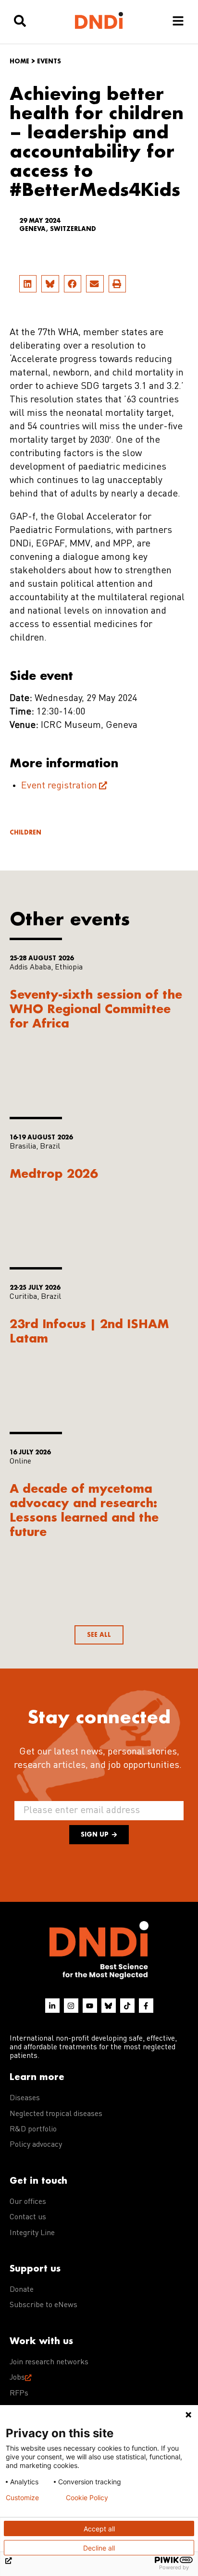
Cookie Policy (87, 2498)
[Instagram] (71, 2006)
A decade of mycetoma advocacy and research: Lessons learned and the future (84, 1510)
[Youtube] (90, 2006)
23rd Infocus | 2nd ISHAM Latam (89, 1331)
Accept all (99, 2529)
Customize (22, 2498)
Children (25, 832)
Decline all (99, 2548)
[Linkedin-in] (52, 2006)
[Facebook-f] (146, 2006)
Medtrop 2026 (54, 1173)
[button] (28, 284)
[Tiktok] (127, 2006)
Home (19, 61)
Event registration (59, 786)
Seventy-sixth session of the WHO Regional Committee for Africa (96, 1009)
